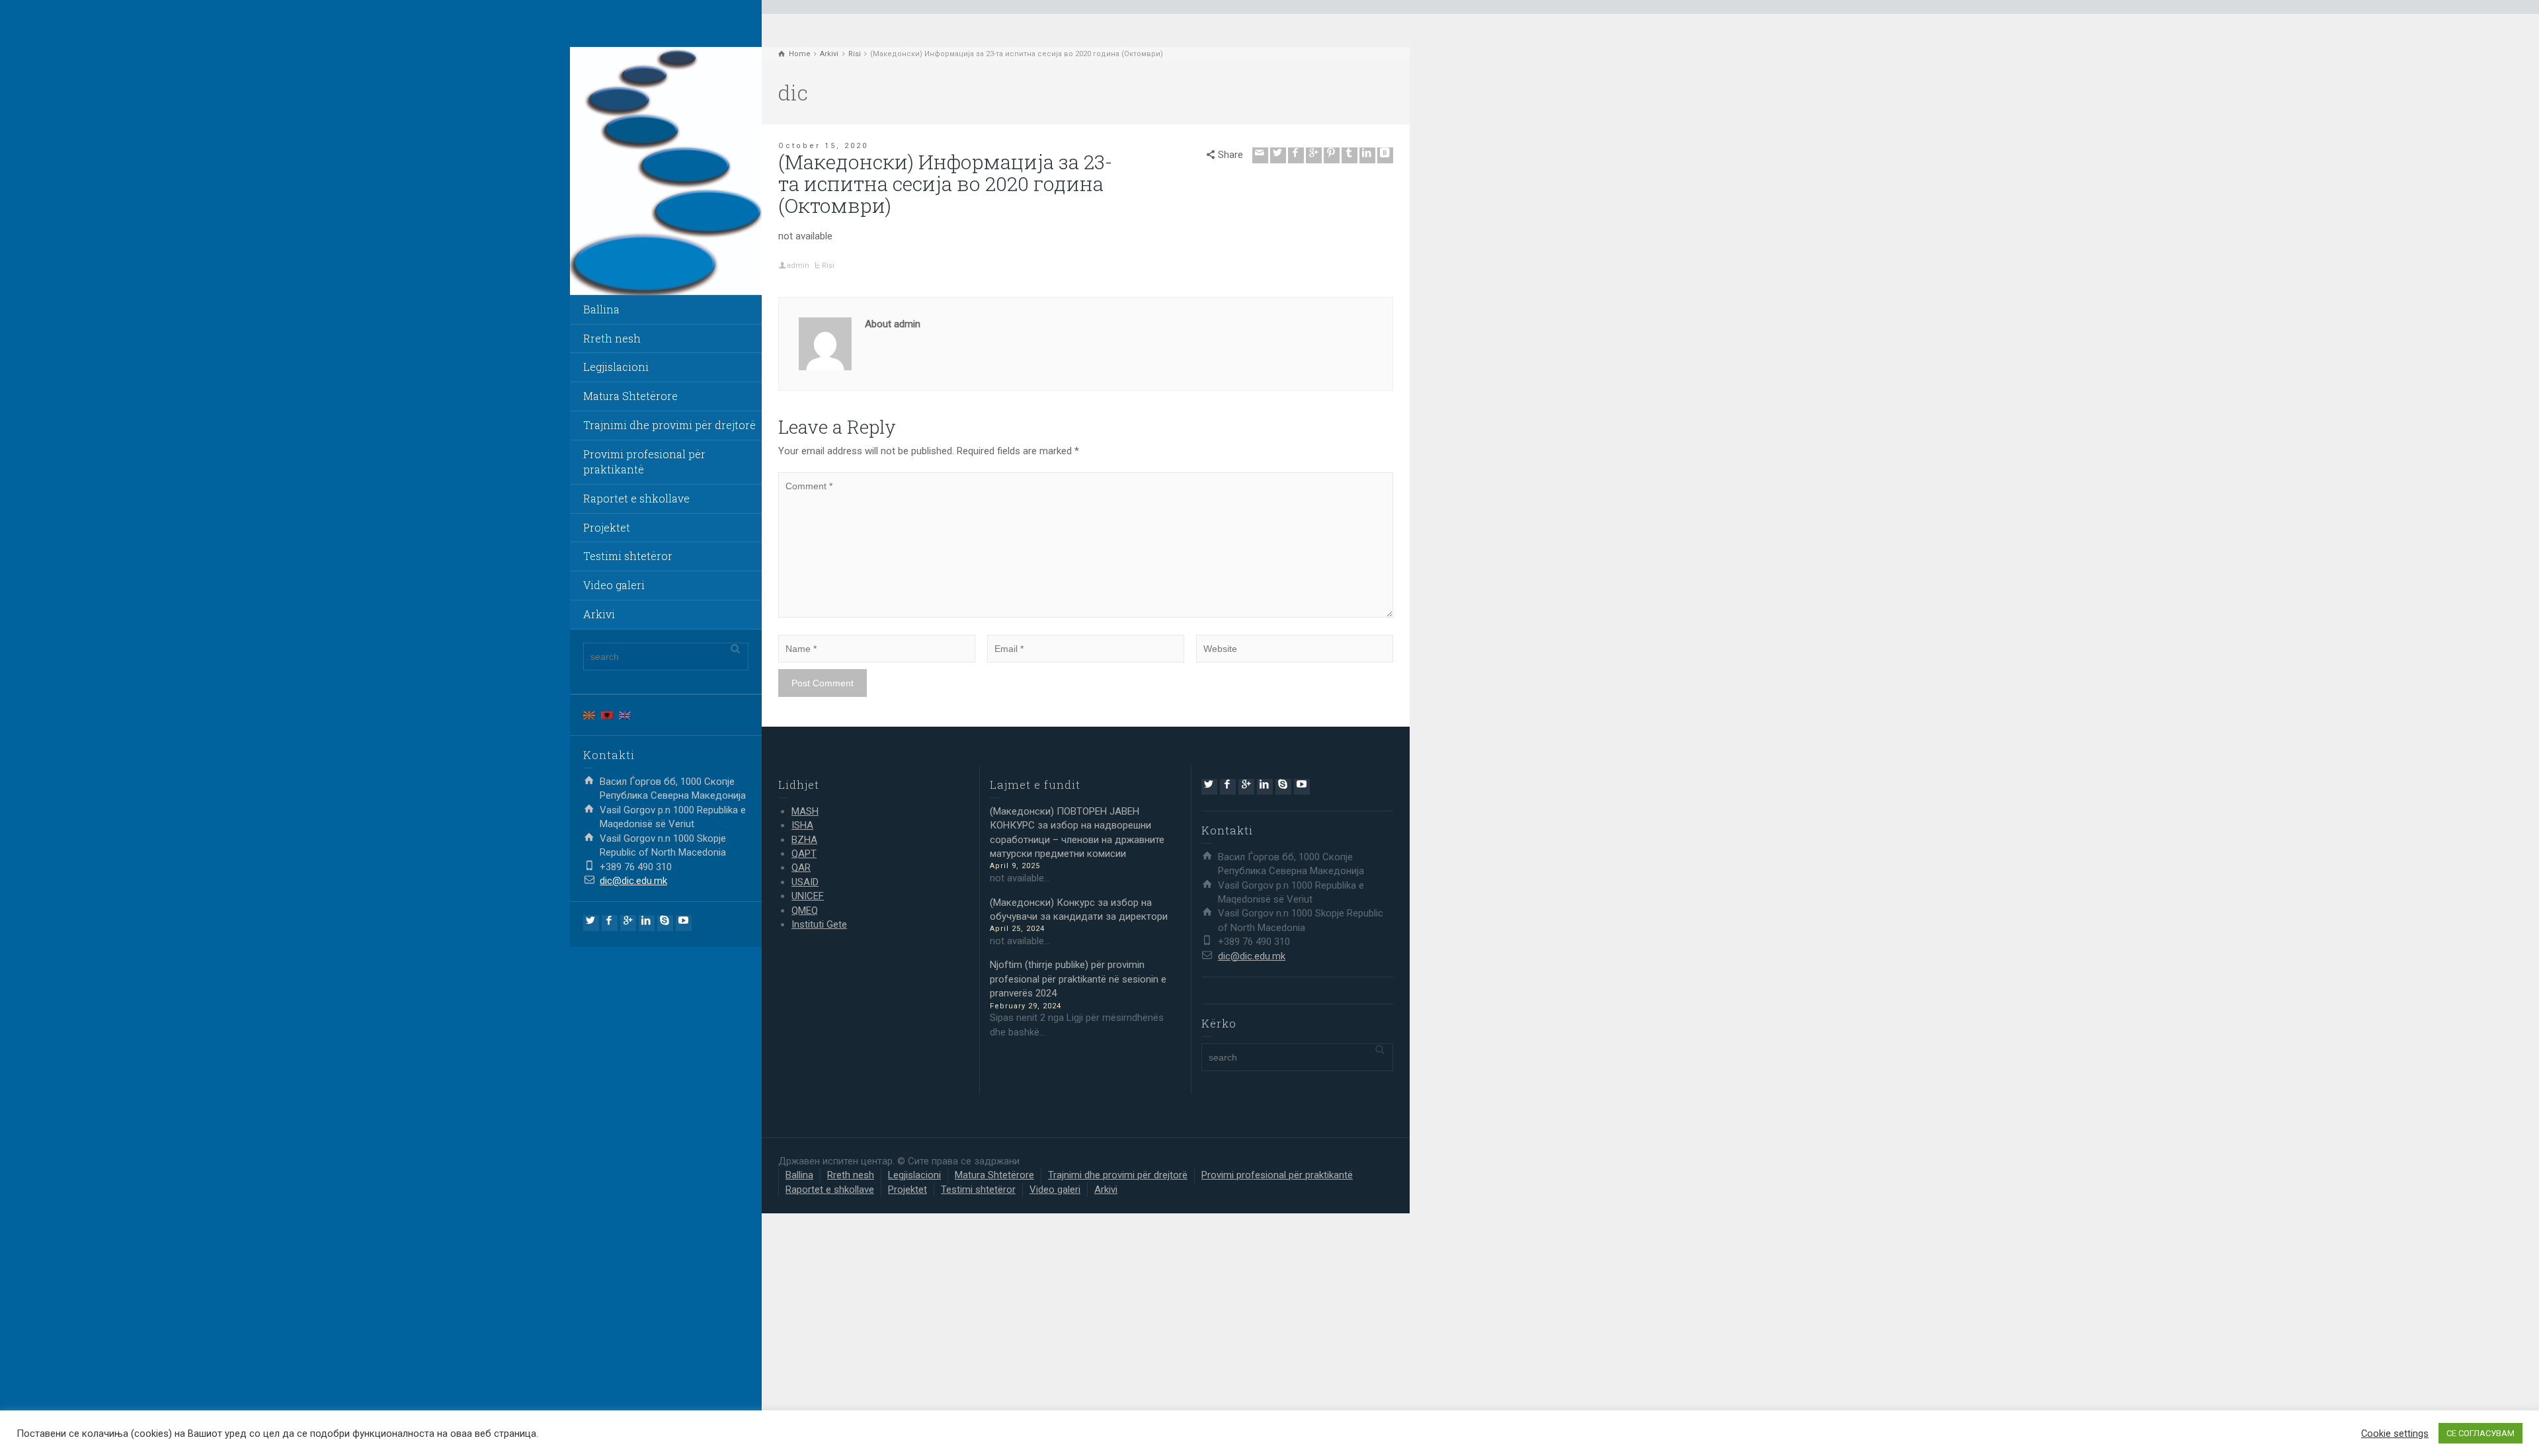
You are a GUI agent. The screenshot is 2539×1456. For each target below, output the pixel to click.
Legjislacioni (616, 367)
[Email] (1260, 155)
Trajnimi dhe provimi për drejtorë (669, 425)
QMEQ (805, 910)
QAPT (804, 854)
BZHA (804, 840)
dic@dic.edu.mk (633, 881)
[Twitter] (591, 923)
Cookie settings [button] (2395, 1434)
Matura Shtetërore (630, 396)
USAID (805, 882)
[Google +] (628, 923)
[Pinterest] (1332, 155)
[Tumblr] (1350, 155)
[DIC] (666, 171)
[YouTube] (684, 923)
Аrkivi (599, 614)
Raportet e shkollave (636, 498)
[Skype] (665, 923)
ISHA (802, 825)
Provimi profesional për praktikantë (644, 462)
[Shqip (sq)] (607, 715)
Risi (828, 265)
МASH (805, 811)
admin (798, 265)
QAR (801, 868)
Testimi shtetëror (628, 556)
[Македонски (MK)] (589, 715)
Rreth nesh (612, 338)
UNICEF (808, 896)
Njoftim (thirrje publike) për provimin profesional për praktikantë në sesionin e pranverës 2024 (1078, 979)
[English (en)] (625, 715)
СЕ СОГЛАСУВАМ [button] (2480, 1433)
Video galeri (614, 585)
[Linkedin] (647, 923)
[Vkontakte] (1385, 155)
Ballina (601, 309)
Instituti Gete (819, 924)
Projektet (607, 527)
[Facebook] (610, 923)
